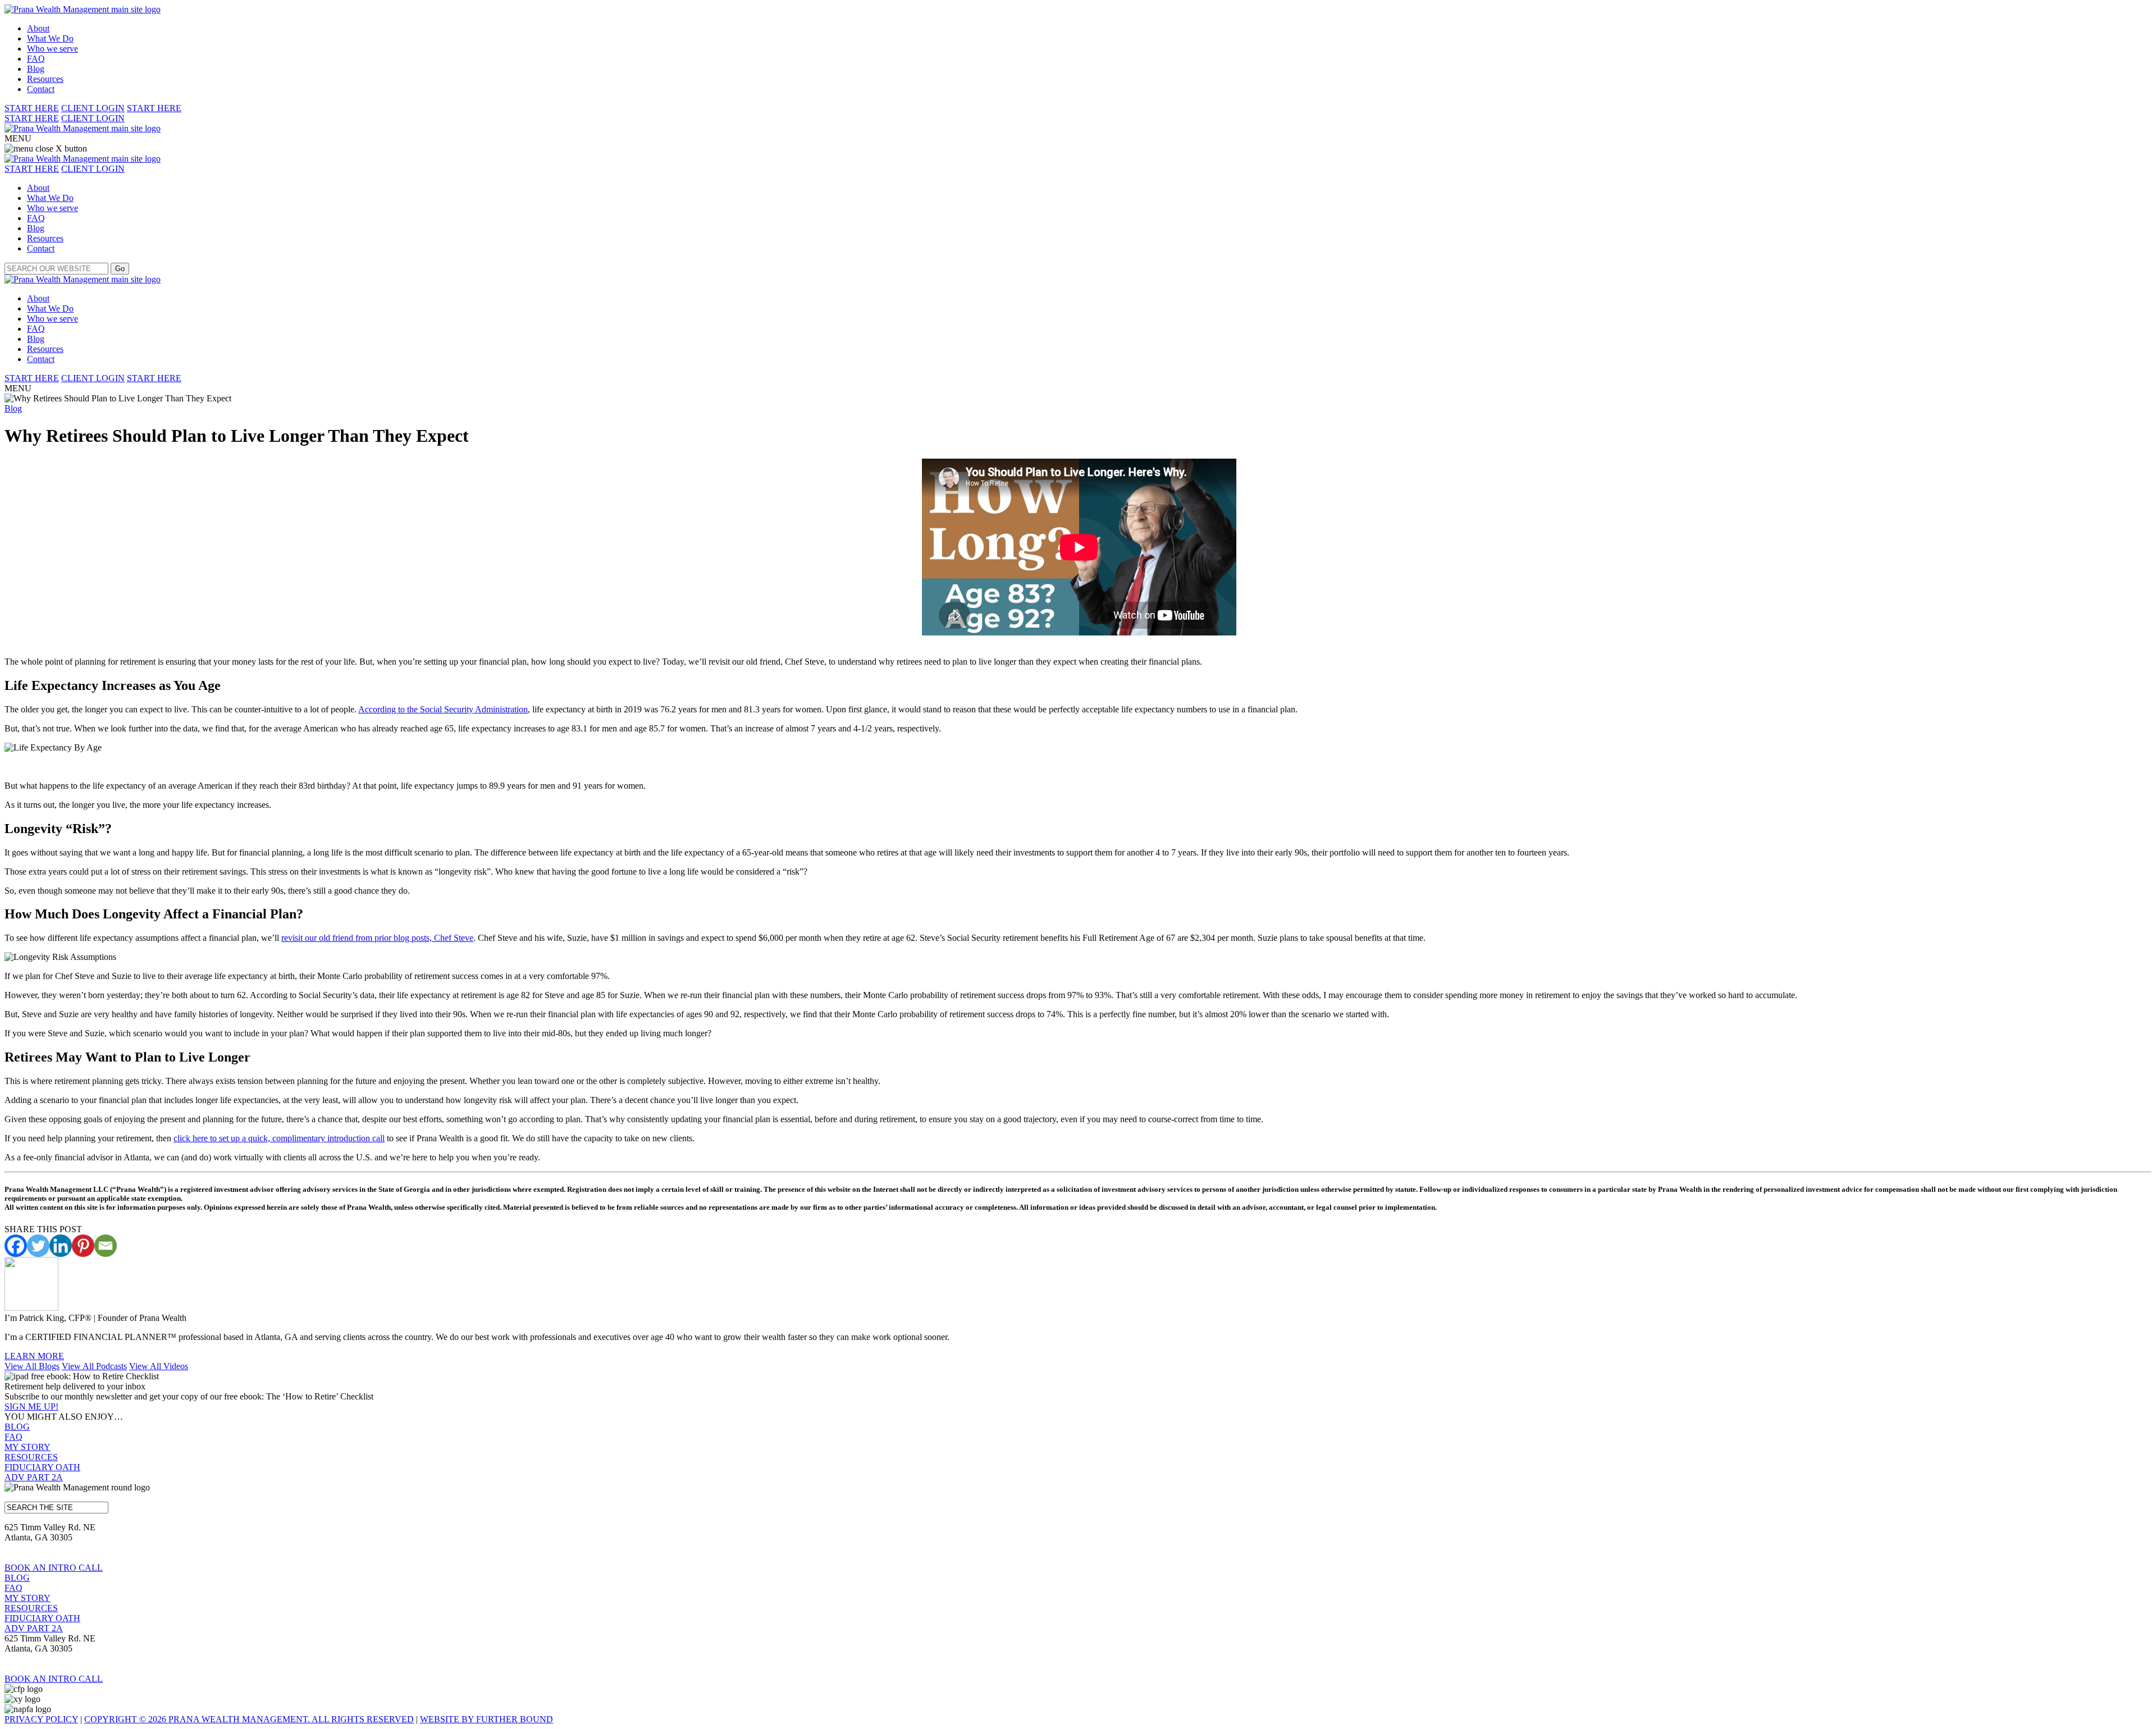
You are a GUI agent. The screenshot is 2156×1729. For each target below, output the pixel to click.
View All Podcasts (94, 1366)
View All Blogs (32, 1366)
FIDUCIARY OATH (42, 1467)
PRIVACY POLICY (41, 1719)
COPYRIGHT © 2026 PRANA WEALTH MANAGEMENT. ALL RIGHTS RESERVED (249, 1719)
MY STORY (28, 1447)
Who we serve (52, 49)
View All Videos (159, 1366)
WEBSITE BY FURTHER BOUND (487, 1719)
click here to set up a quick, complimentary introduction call (279, 1138)
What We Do (50, 38)
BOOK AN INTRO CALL (54, 1568)
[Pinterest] (83, 1246)
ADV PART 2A (34, 1477)
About (38, 28)
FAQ (36, 59)
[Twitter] (38, 1246)
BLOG (17, 1427)
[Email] (106, 1246)
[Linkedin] (61, 1246)
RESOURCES (31, 1457)
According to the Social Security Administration (443, 709)
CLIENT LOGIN (93, 108)
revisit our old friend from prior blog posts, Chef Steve (377, 938)
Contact (41, 89)
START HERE (32, 108)
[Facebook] (16, 1246)
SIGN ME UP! (31, 1406)
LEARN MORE (34, 1356)
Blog (36, 69)
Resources (45, 79)
